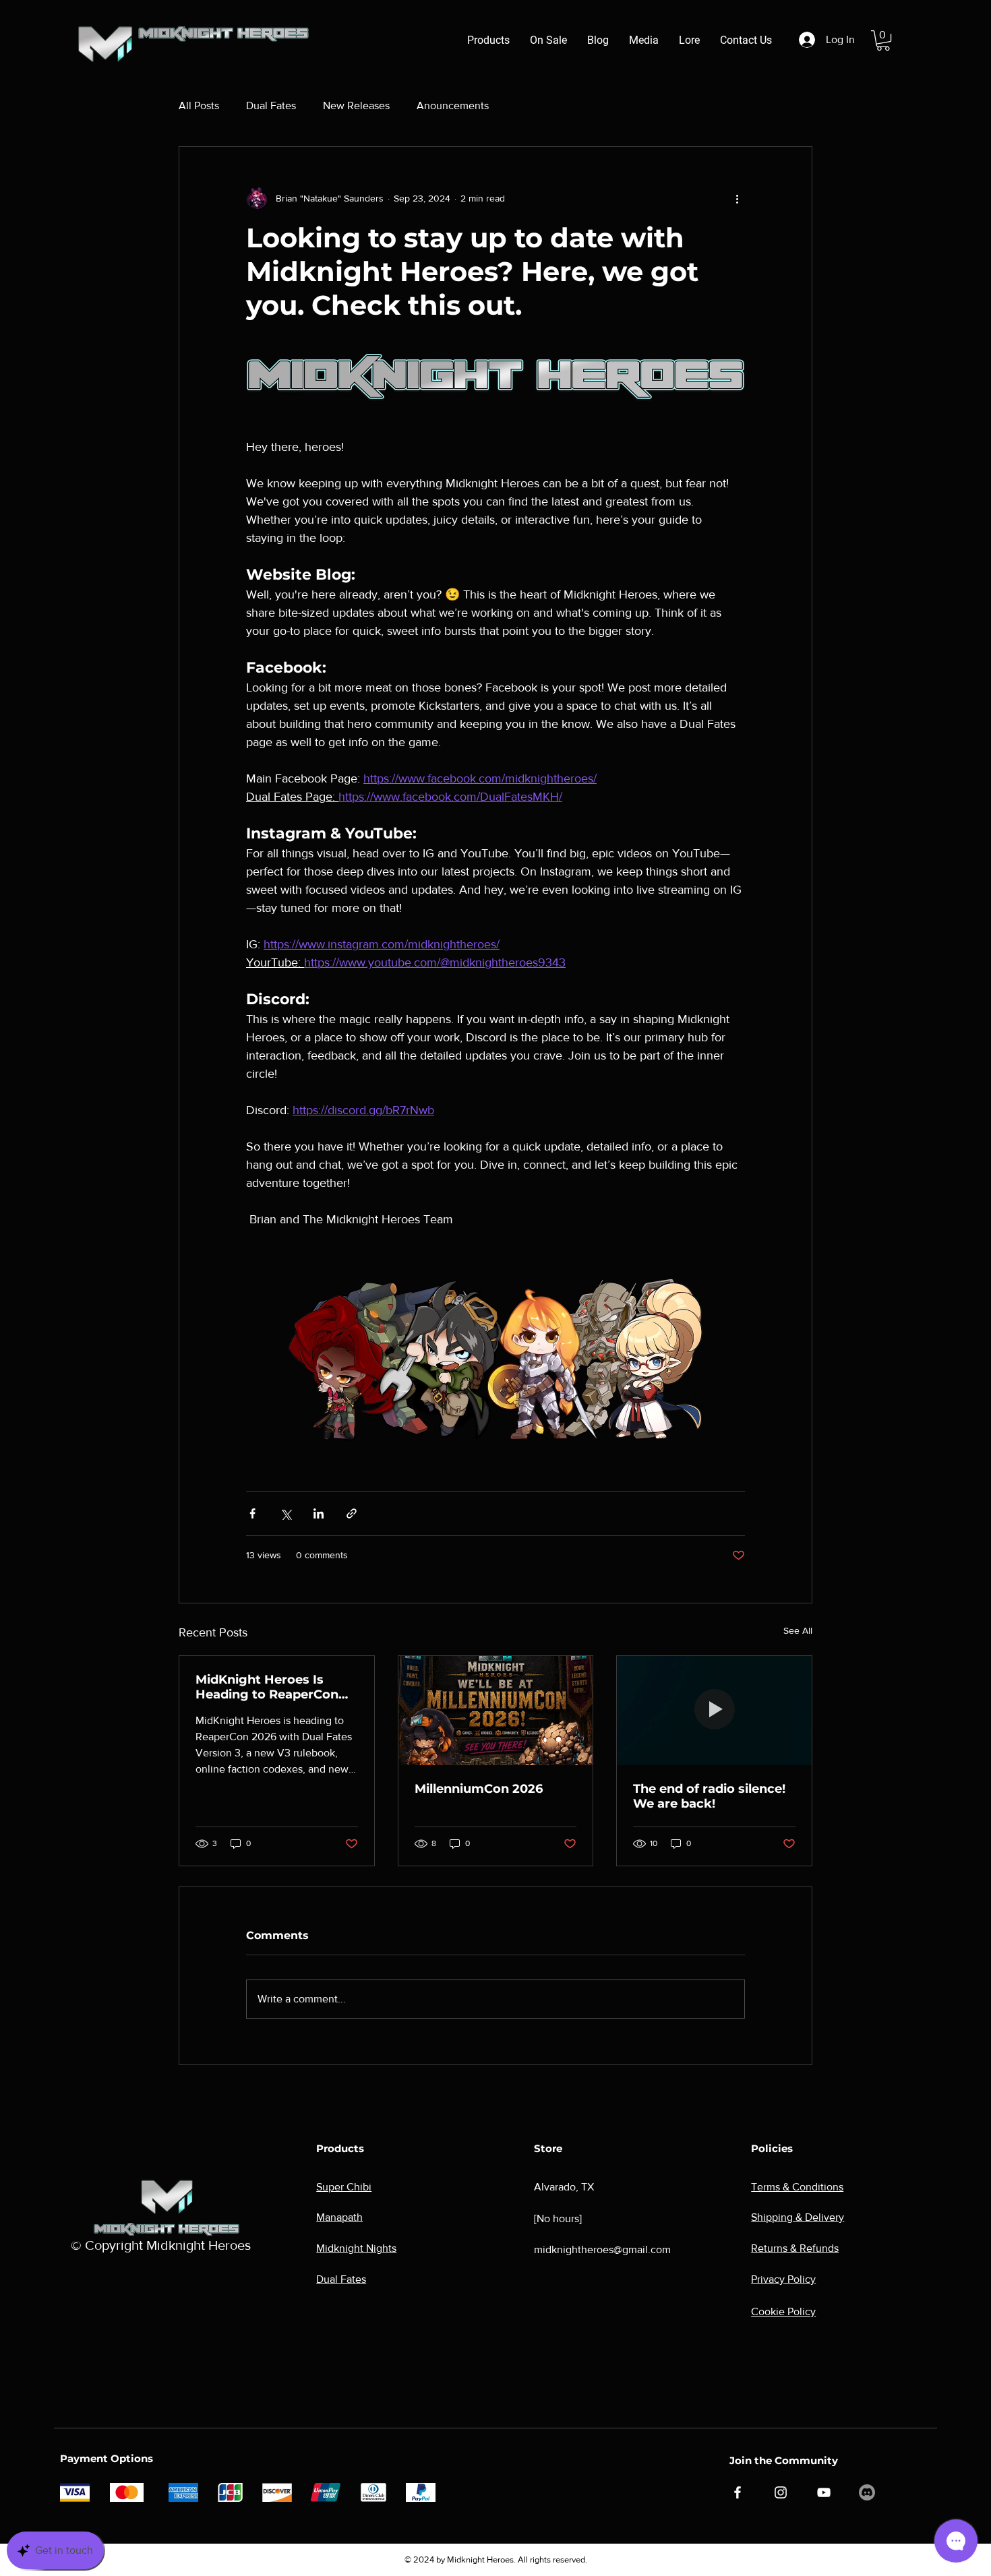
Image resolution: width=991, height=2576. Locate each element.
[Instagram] (781, 2492)
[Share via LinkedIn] (319, 1513)
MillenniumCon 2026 (479, 1789)
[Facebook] (738, 2492)
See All (798, 1630)
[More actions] (737, 198)
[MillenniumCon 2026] (496, 1711)
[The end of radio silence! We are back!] (714, 1711)
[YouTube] (824, 2492)
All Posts (199, 105)
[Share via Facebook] (252, 1513)
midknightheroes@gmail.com (602, 2249)
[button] (883, 40)
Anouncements (453, 105)
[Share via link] (352, 1513)
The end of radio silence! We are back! (709, 1796)
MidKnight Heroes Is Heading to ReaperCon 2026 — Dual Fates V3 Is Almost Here (271, 1687)
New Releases (356, 105)
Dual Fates (271, 105)
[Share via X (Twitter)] (286, 1513)
